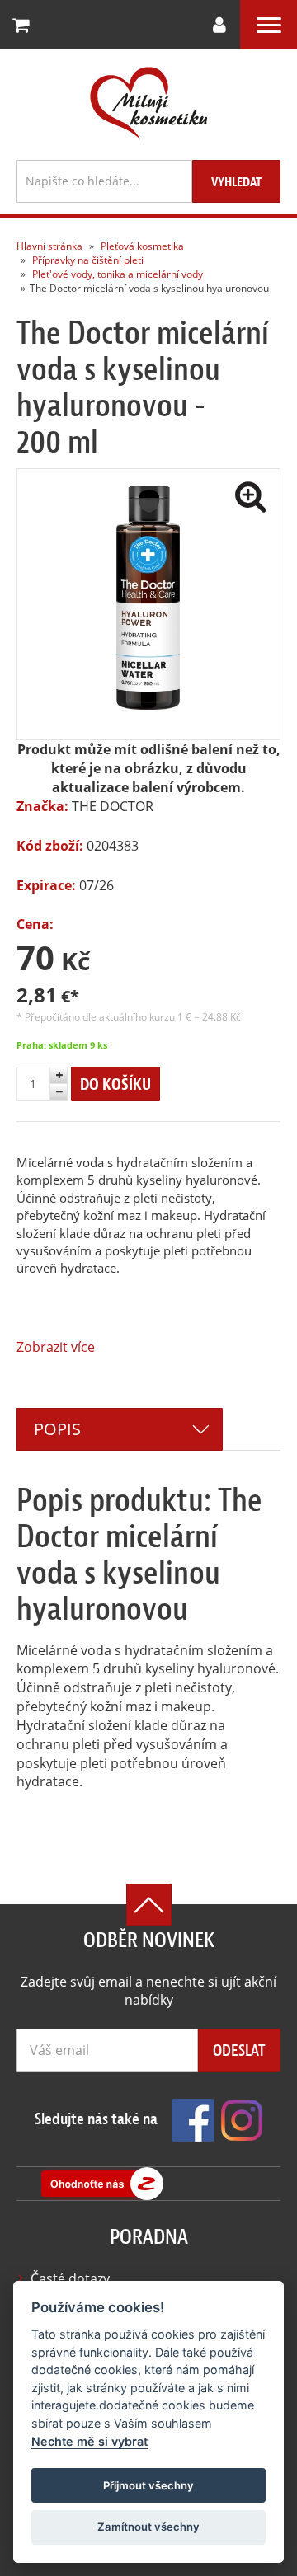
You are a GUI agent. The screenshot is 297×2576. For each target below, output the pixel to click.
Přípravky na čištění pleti (88, 260)
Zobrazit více (56, 1347)
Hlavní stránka (49, 246)
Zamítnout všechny (148, 2527)
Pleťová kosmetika (142, 246)
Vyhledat (236, 182)
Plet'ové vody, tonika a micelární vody (118, 274)
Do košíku (115, 1084)
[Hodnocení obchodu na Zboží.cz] (102, 2184)
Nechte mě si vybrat (90, 2441)
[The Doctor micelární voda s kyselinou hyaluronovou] (148, 604)
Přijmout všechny (148, 2485)
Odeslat (239, 2050)
